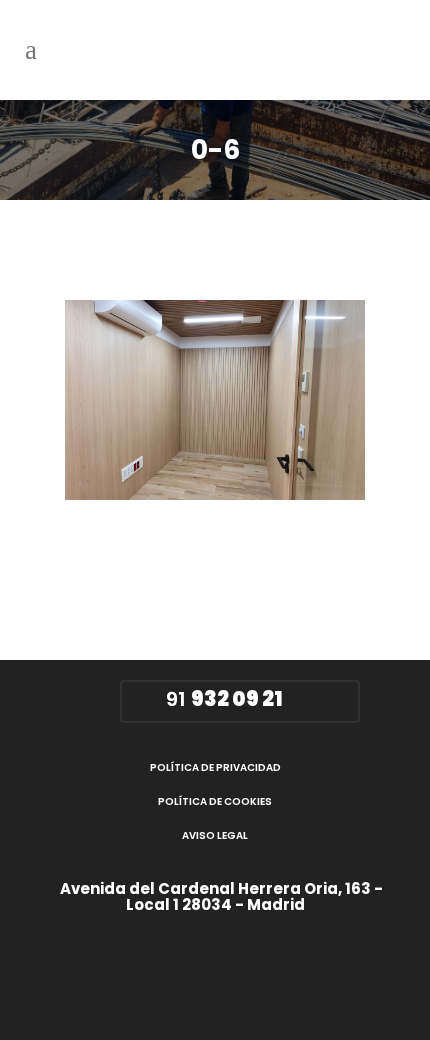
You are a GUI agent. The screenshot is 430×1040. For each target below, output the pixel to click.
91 (222, 699)
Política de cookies (215, 801)
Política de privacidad (215, 767)
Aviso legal (215, 835)
